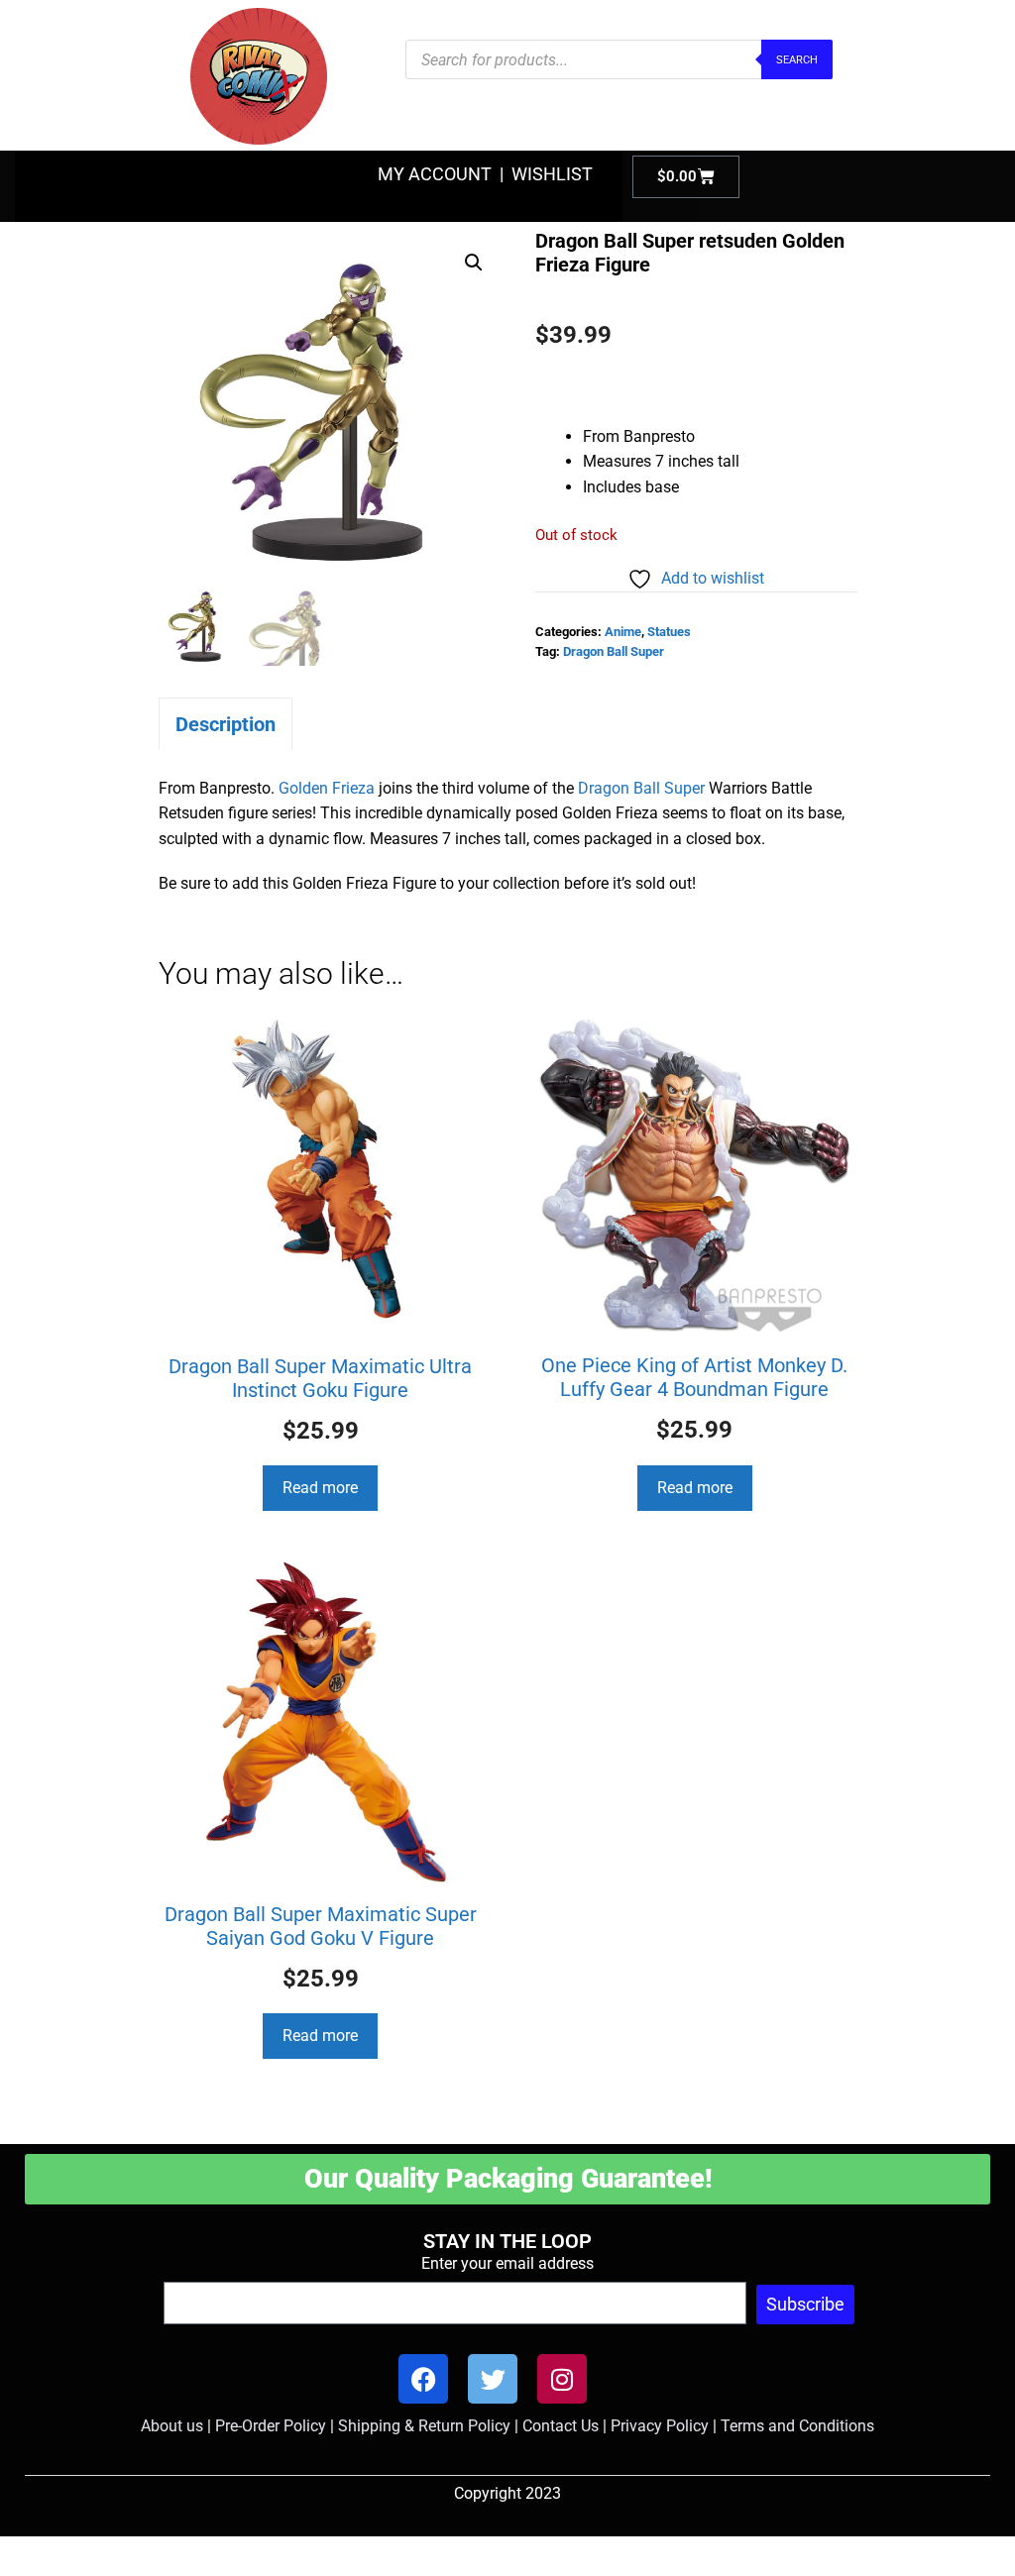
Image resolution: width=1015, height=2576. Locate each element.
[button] (474, 263)
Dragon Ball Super (614, 651)
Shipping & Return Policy (424, 2426)
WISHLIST (552, 174)
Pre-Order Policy (271, 2426)
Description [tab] (226, 724)
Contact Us (561, 2426)
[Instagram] (562, 2379)
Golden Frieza (327, 788)
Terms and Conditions (797, 2426)
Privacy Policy (660, 2426)
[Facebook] (423, 2379)
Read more (320, 1488)
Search (797, 60)
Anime (623, 632)
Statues (669, 632)
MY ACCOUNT (435, 174)
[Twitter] (493, 2379)
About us (172, 2426)
